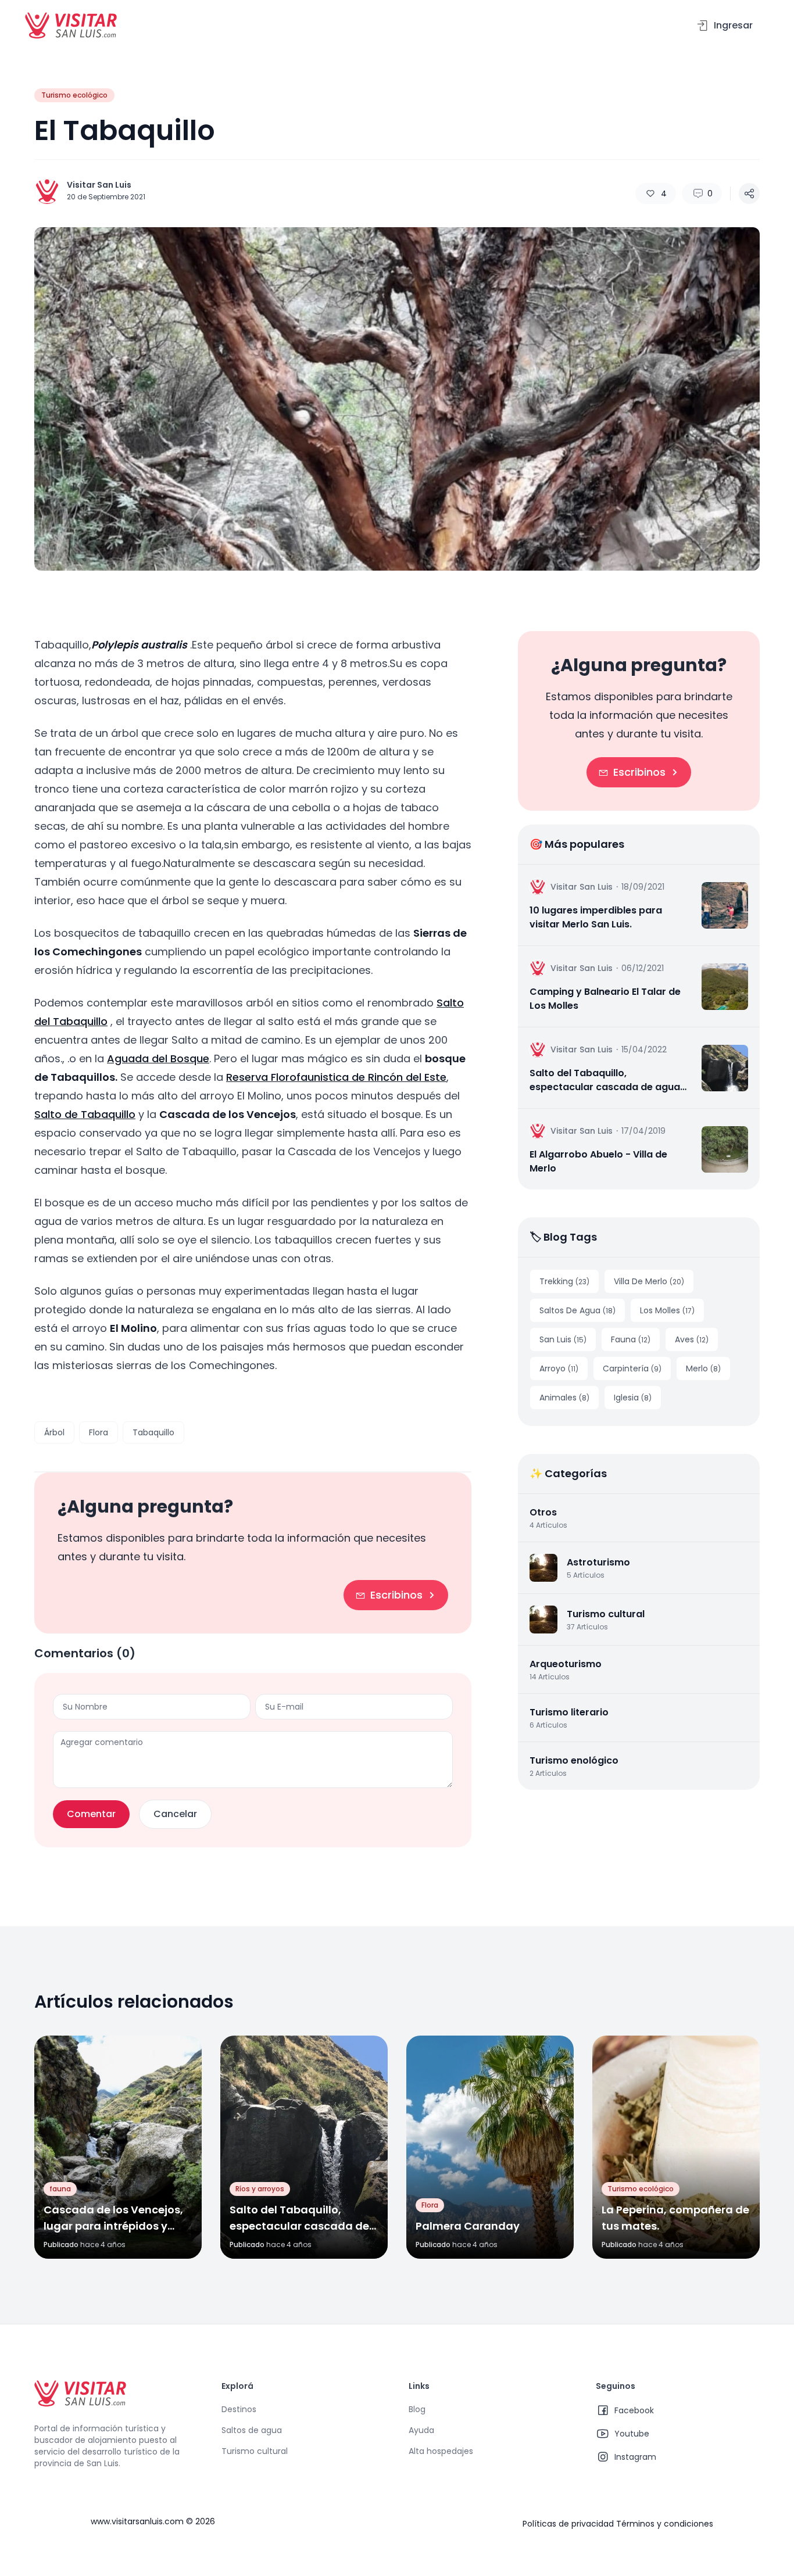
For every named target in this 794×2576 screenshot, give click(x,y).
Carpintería (632, 1368)
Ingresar (731, 25)
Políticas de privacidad (568, 2524)
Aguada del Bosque (158, 1058)
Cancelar (175, 1814)
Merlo (703, 1368)
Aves (692, 1339)
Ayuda (421, 2430)
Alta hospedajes (441, 2451)
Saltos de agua (252, 2430)
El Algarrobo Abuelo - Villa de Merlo (598, 1161)
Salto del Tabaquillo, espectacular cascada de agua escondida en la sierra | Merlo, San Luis (611, 1080)
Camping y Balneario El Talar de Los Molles (605, 999)
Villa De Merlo (649, 1281)
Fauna (631, 1339)
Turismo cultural (255, 2451)
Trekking (564, 1281)
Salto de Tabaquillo (85, 1114)
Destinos (239, 2409)
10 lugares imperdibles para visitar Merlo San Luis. (596, 917)
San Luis (563, 1339)
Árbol (54, 1432)
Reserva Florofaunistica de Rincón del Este (336, 1077)
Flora (99, 1432)
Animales (564, 1398)
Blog (417, 2409)
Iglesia (633, 1398)
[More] (749, 194)
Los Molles (667, 1310)
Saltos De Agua (577, 1310)
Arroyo (559, 1368)
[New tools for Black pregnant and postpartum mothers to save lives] (725, 905)
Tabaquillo (153, 1432)
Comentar (91, 1814)
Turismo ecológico (74, 95)
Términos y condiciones (665, 2524)
